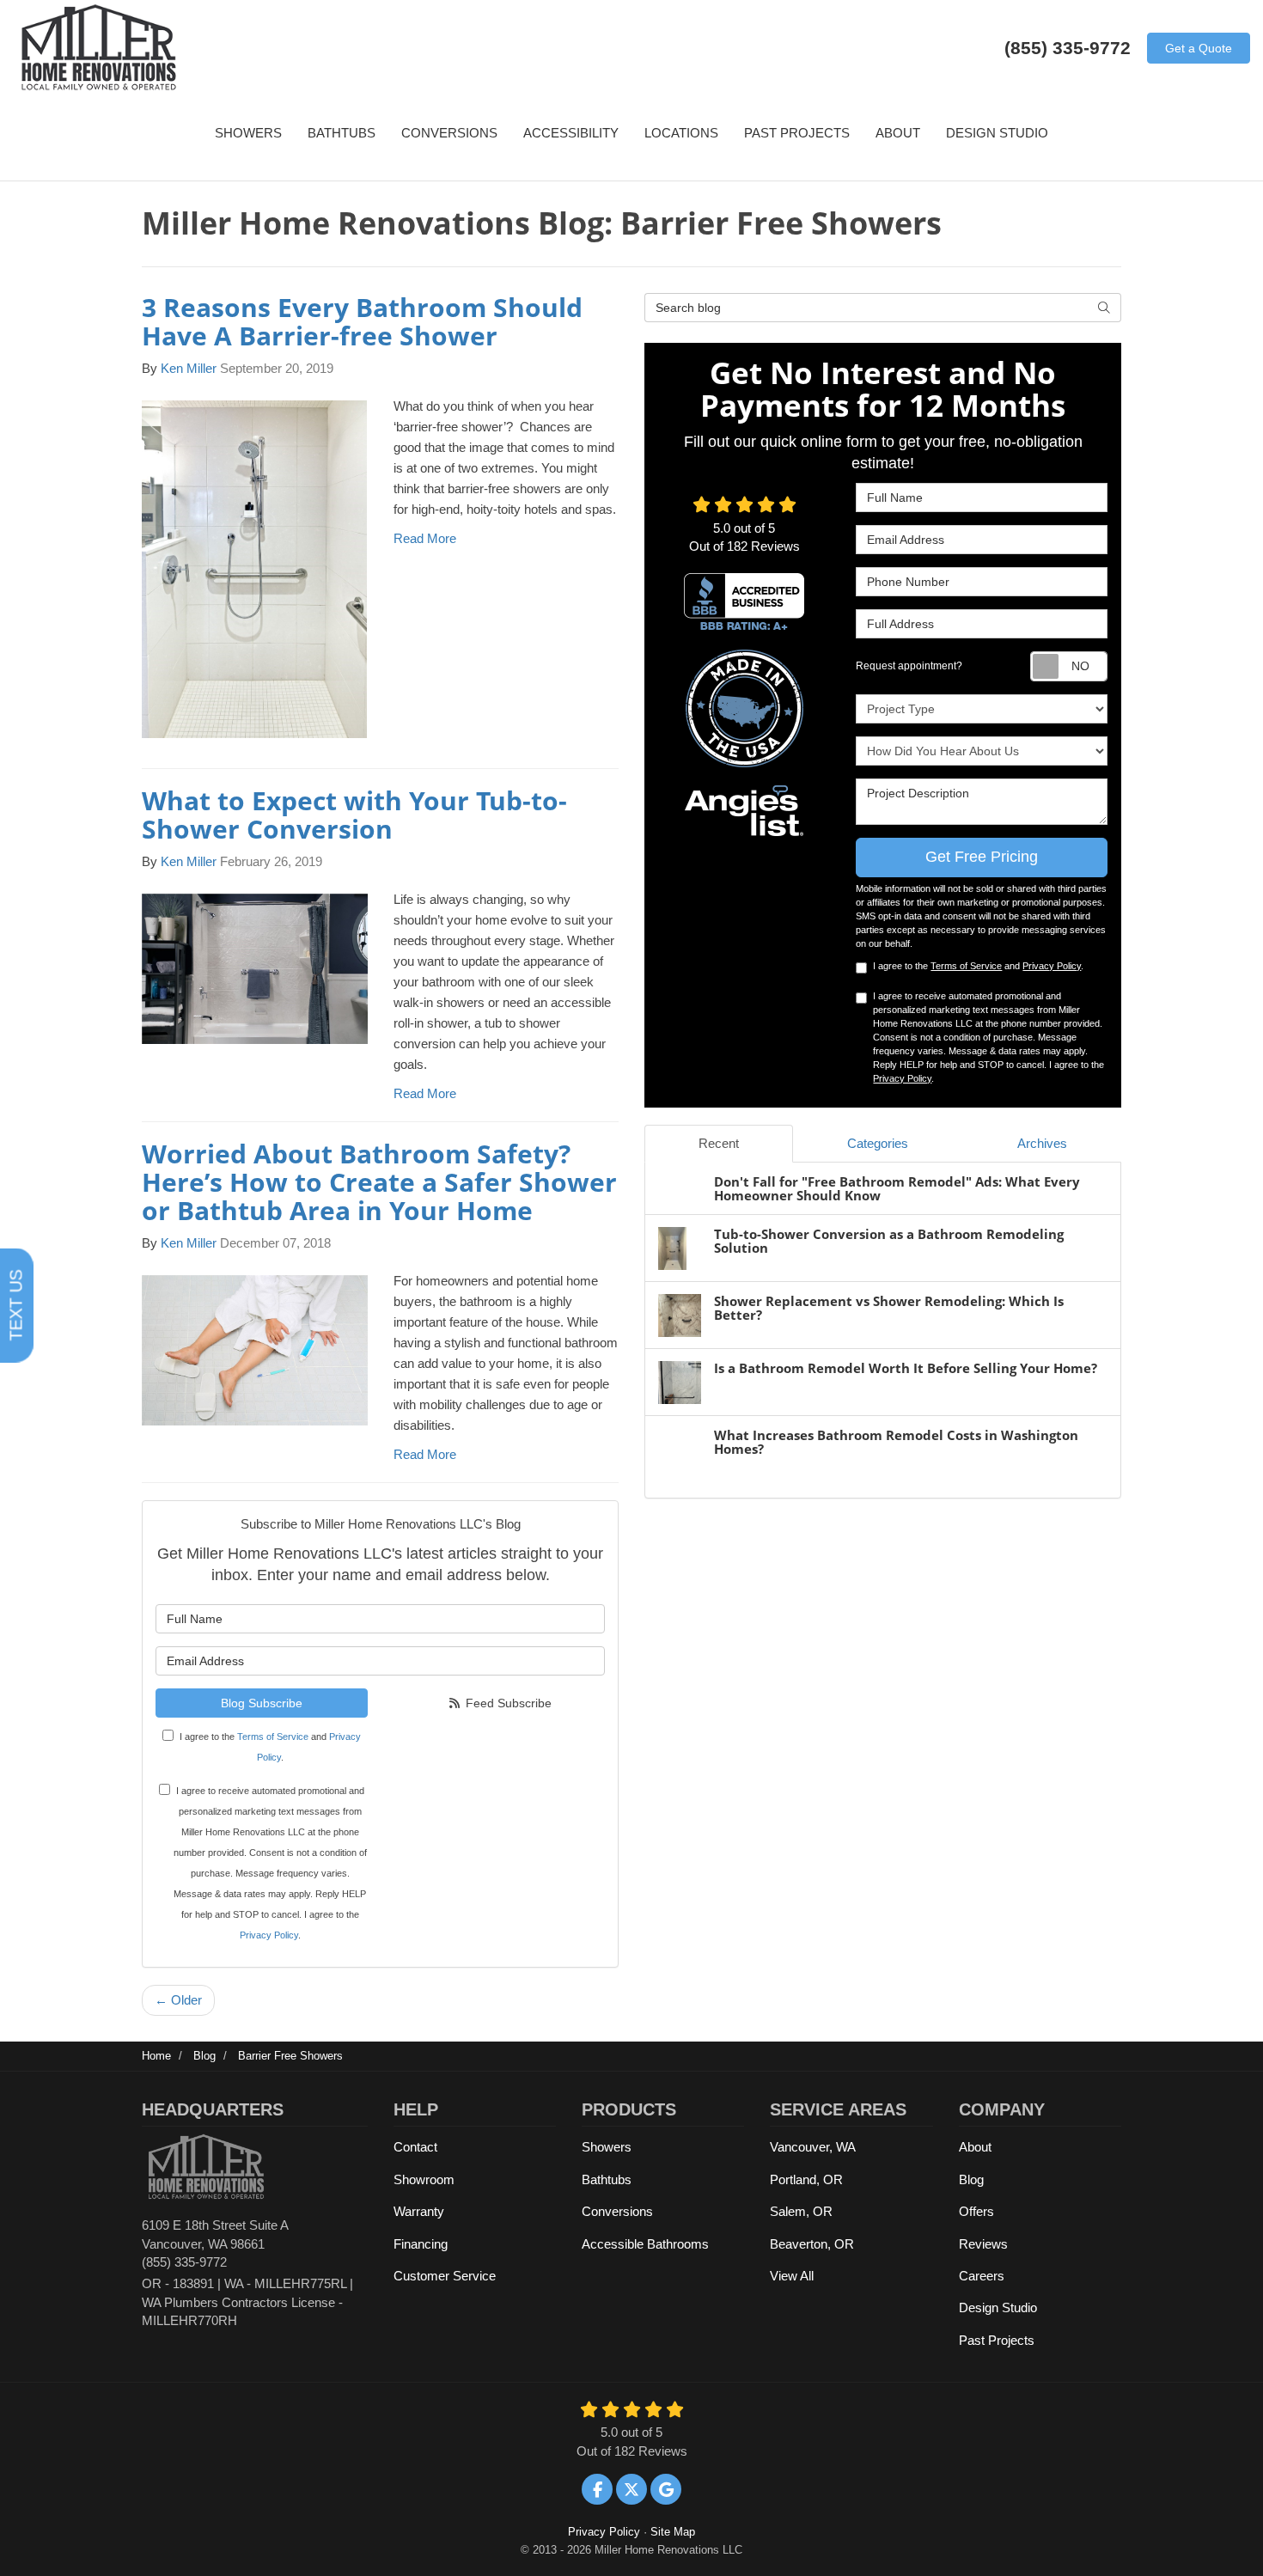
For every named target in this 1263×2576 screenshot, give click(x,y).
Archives (1042, 1143)
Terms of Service (273, 1737)
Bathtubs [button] (342, 133)
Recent (719, 1143)
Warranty (419, 2211)
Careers (982, 2276)
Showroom (424, 2179)
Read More (425, 538)
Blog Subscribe (262, 1703)
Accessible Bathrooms (645, 2244)
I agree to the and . (270, 1747)
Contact (415, 2147)
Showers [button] (248, 133)
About (975, 2147)
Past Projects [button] (797, 133)
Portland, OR (806, 2179)
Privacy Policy (269, 1935)
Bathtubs (607, 2179)
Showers (607, 2147)
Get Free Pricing (982, 857)
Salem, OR (801, 2211)
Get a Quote (1199, 48)
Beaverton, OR (812, 2244)
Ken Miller (189, 368)
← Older (178, 2000)
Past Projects (997, 2340)
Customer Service (445, 2276)
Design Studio (998, 2307)
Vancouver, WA (813, 2147)
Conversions (617, 2211)
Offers (976, 2211)
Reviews (983, 2244)
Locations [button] (681, 133)
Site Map (673, 2532)
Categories (878, 1143)
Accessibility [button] (571, 133)
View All (792, 2276)
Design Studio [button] (997, 133)
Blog (971, 2179)
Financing (421, 2244)
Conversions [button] (449, 133)
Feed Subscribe (507, 1703)
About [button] (898, 133)
